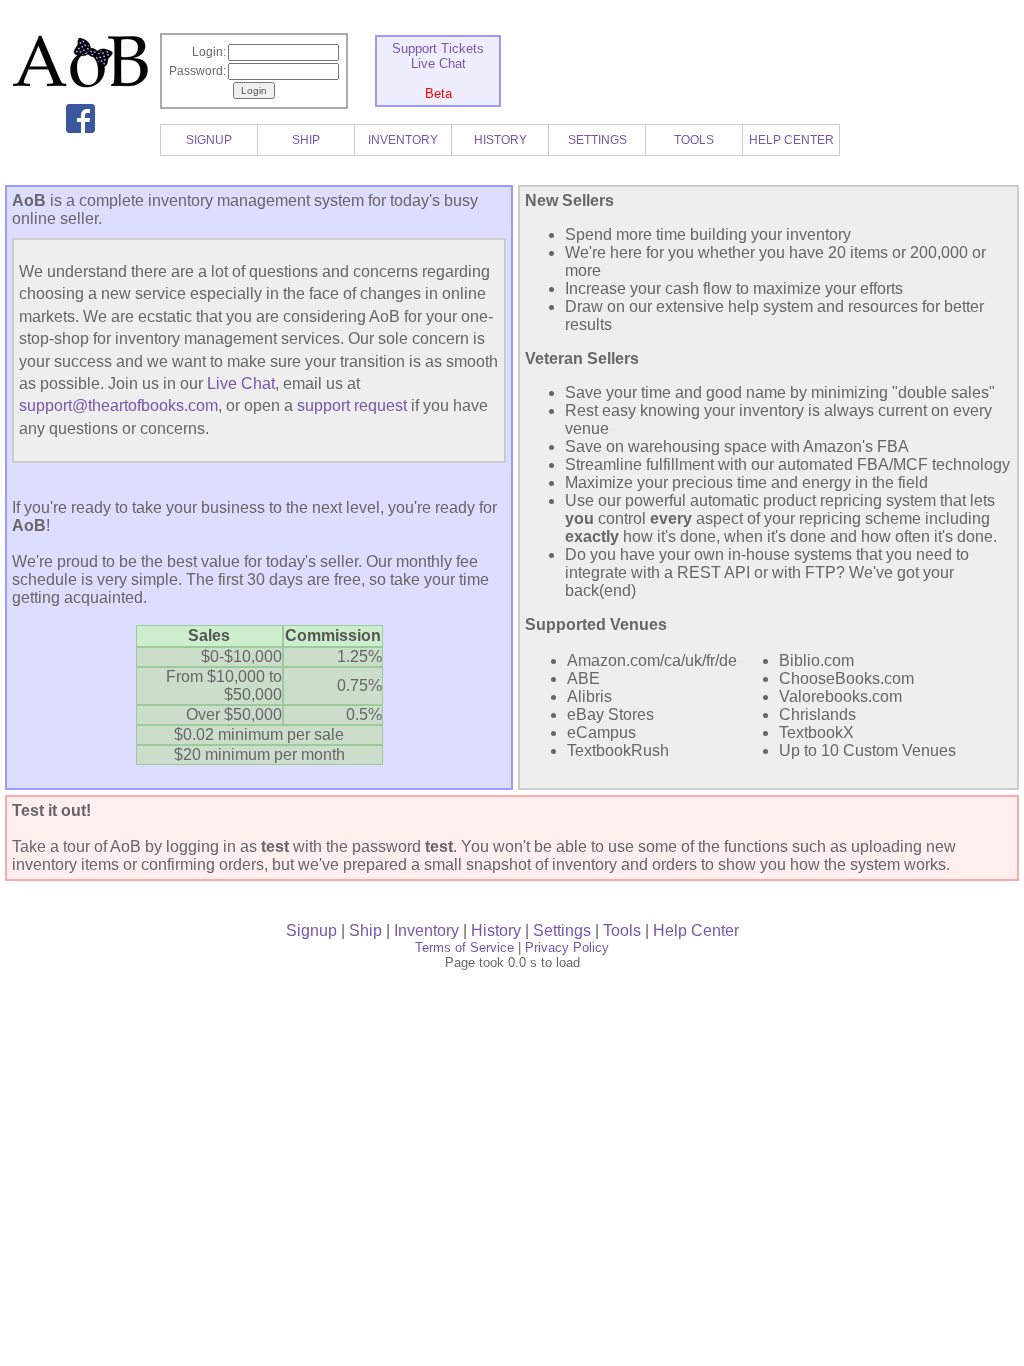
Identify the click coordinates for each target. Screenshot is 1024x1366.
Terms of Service (464, 947)
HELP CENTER (791, 140)
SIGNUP (209, 140)
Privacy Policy (567, 947)
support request (352, 405)
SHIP (306, 140)
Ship (365, 930)
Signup (311, 930)
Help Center (696, 930)
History (496, 930)
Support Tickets (438, 48)
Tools (622, 930)
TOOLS (694, 140)
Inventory (426, 930)
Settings (562, 930)
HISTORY (500, 140)
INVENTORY (403, 140)
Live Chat (438, 63)
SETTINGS (597, 140)
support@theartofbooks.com (118, 405)
